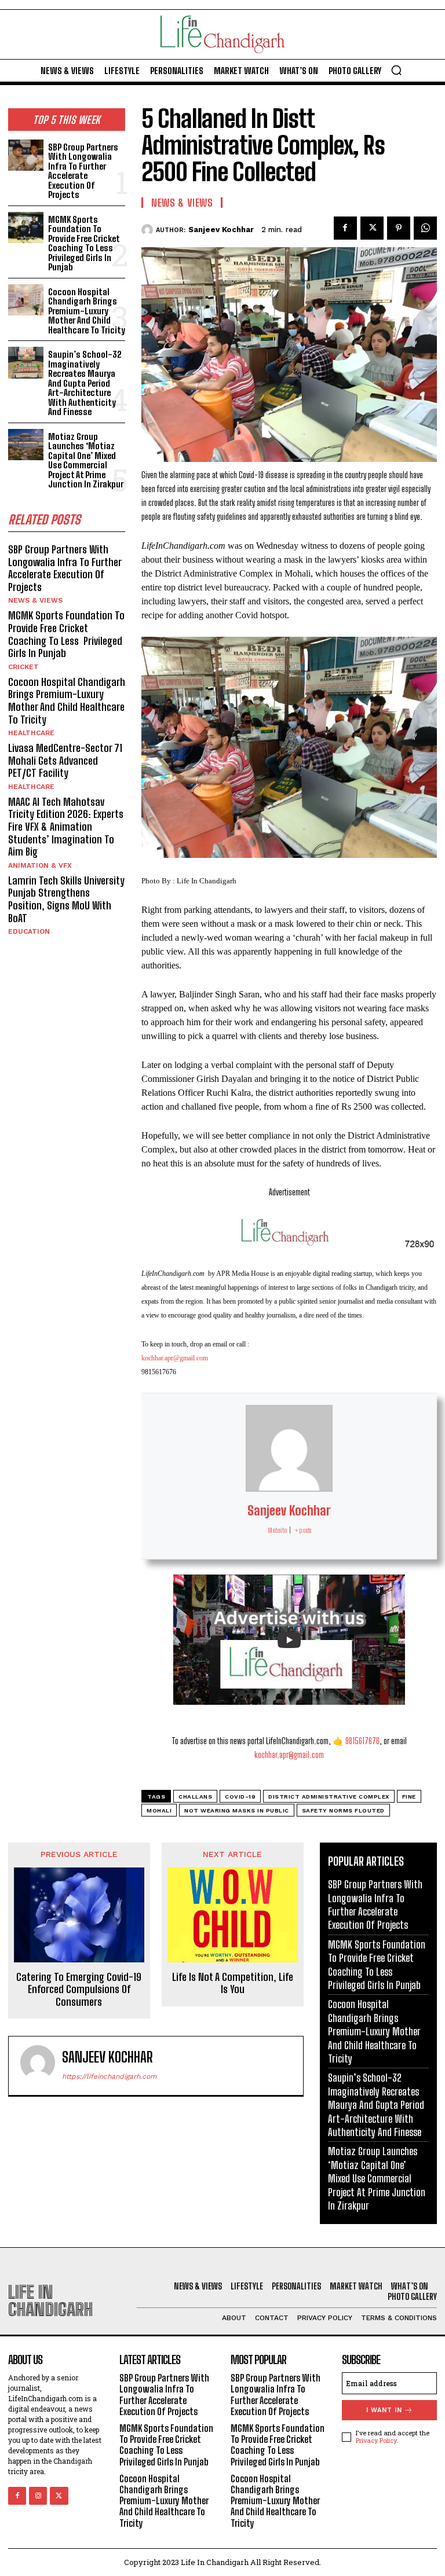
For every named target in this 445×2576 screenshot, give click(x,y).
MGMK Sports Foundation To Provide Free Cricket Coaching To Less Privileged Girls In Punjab (84, 243)
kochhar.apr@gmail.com (175, 1358)
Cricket (23, 667)
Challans (195, 1797)
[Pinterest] (399, 228)
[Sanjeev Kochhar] (149, 230)
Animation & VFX (40, 865)
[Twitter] (372, 228)
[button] (396, 70)
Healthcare (31, 733)
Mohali (159, 1810)
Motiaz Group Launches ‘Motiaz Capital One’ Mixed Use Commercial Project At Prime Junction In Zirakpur (86, 460)
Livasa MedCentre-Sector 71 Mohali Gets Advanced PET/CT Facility (65, 760)
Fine (409, 1797)
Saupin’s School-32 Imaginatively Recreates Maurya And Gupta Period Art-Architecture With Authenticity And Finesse (85, 383)
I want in (384, 2410)
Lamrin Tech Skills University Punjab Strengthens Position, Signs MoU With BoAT (66, 899)
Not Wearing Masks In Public (237, 1810)
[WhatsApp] (425, 228)
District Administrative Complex (329, 1797)
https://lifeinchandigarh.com (109, 2076)
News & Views (35, 600)
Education (29, 931)
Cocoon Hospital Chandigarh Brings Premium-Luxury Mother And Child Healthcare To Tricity (87, 311)
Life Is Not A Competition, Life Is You (233, 1984)
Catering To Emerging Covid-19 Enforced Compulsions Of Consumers (79, 1990)
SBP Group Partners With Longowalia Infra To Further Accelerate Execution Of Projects (83, 171)
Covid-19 (240, 1797)
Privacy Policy (376, 2440)
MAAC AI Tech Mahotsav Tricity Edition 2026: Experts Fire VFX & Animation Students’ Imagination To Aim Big (66, 827)
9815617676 (362, 1741)
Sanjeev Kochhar (221, 230)
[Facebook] (345, 228)
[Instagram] (38, 2496)
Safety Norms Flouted (343, 1810)
